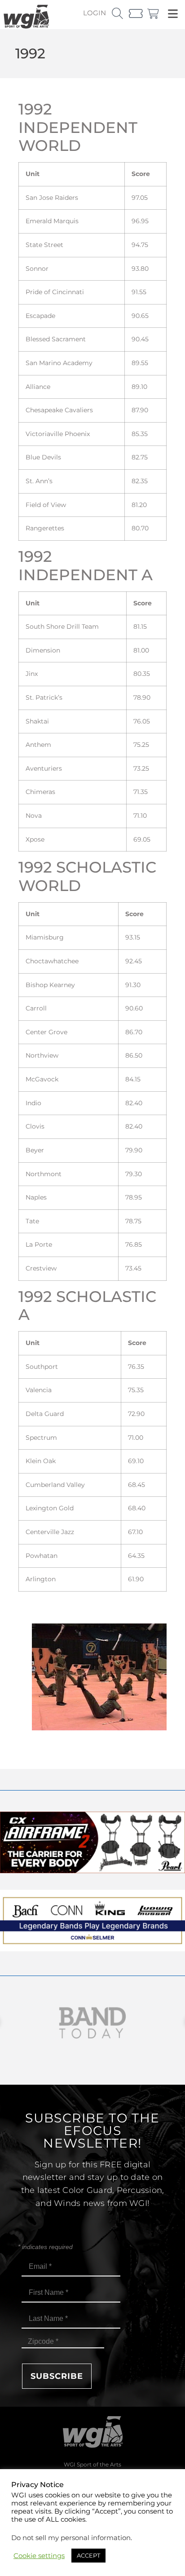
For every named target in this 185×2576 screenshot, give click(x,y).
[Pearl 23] (92, 1871)
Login (95, 13)
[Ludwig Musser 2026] (92, 1949)
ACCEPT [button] (88, 2555)
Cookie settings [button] (39, 2556)
